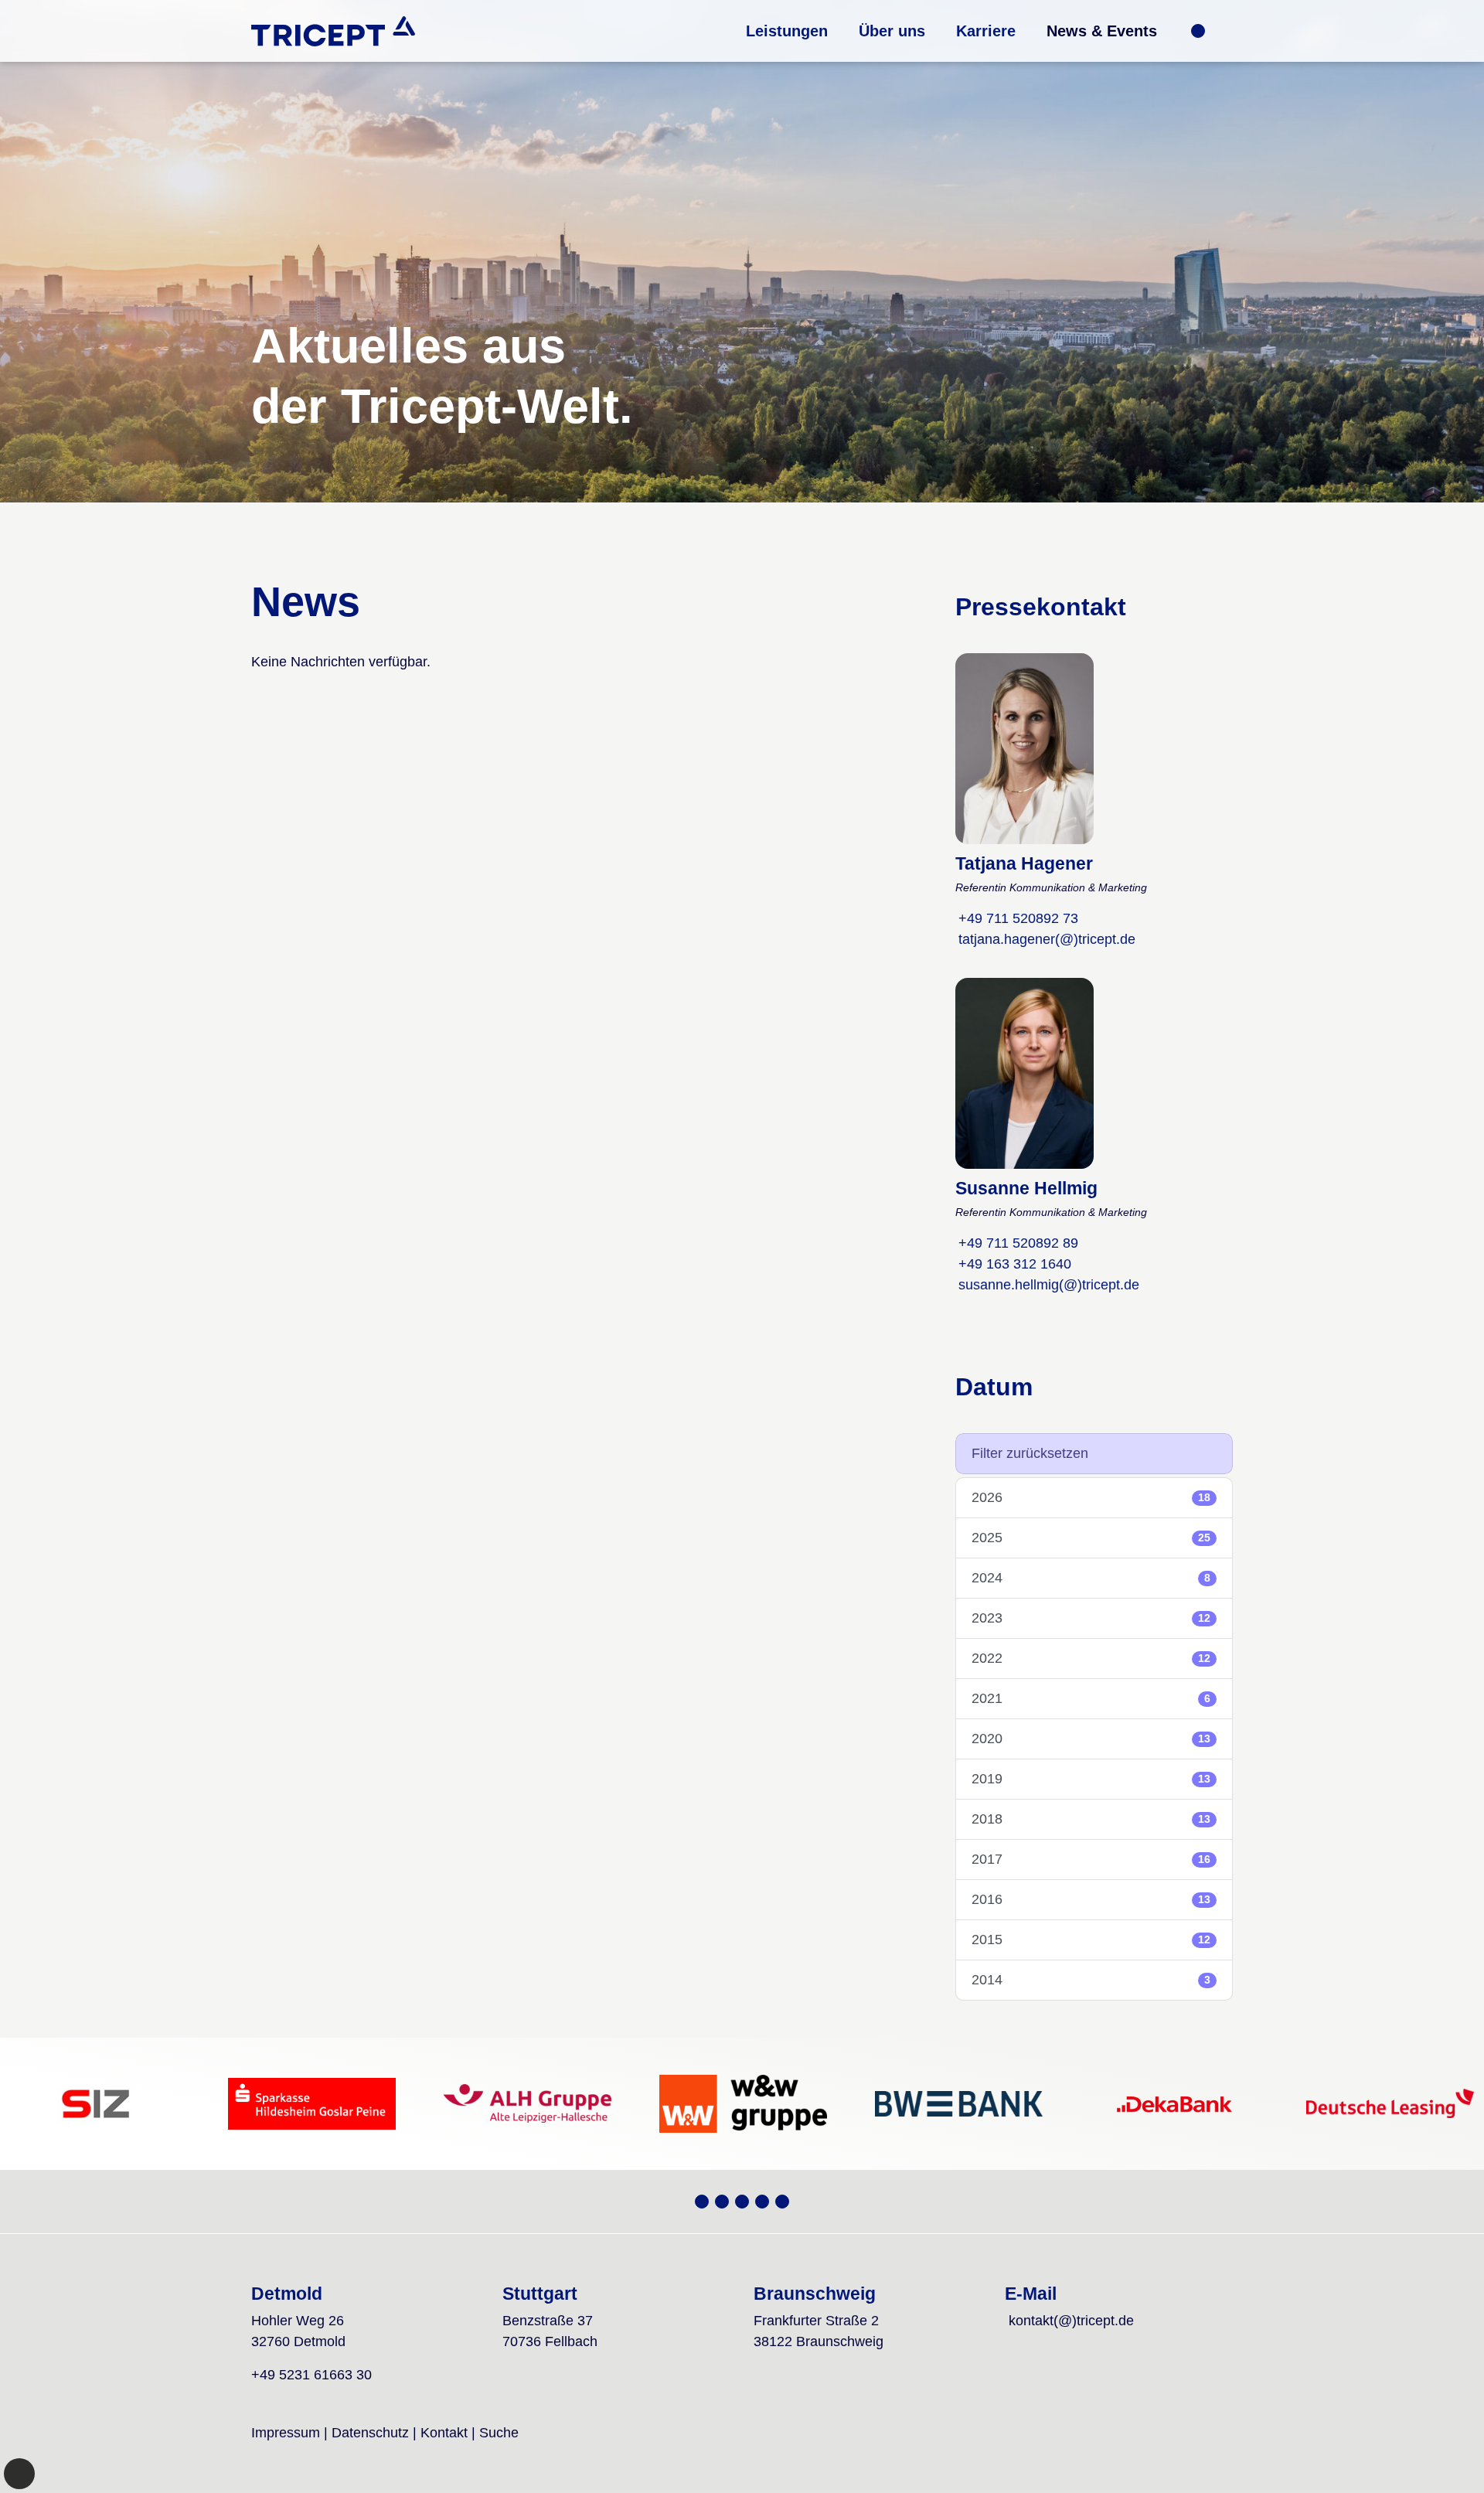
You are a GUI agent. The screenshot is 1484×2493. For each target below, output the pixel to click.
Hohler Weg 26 (298, 2321)
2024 (1091, 1578)
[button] (787, 31)
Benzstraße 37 (548, 2321)
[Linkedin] (782, 2202)
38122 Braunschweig (819, 2341)
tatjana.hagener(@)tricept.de (1047, 939)
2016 (1091, 1899)
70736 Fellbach (550, 2341)
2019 (1091, 1779)
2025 (1091, 1538)
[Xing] (702, 2202)
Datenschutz (370, 2433)
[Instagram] (742, 2202)
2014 (1091, 1980)
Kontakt (444, 2433)
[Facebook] (762, 2202)
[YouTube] (722, 2202)
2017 (1091, 1859)
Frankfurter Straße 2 (816, 2321)
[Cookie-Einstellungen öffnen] (19, 2474)
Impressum (286, 2433)
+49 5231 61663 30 (311, 2375)
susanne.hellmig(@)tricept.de (1049, 1285)
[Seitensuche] (1220, 31)
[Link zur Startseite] (333, 31)
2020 (1091, 1739)
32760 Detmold (298, 2341)
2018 (1091, 1819)
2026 (1091, 1497)
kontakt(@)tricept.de (1071, 2321)
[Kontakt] (1198, 31)
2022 (1091, 1658)
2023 (1091, 1618)
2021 (1091, 1698)
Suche (499, 2433)
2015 (1091, 1940)
